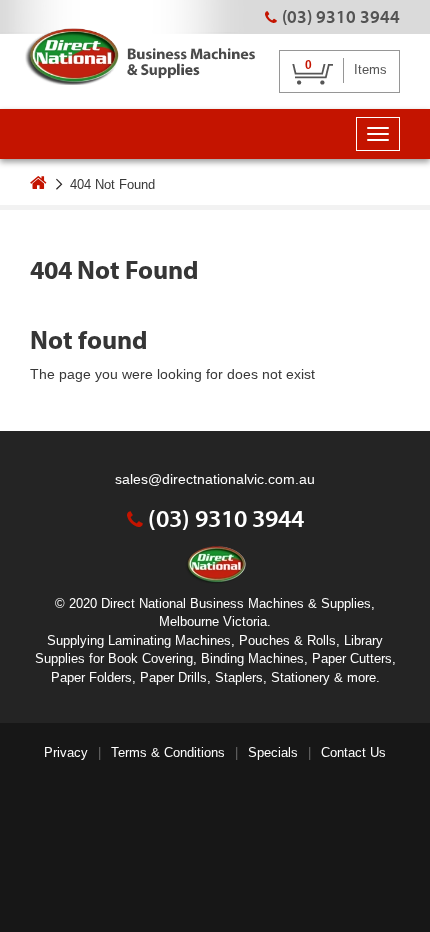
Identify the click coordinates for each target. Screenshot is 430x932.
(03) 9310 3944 (341, 16)
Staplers (239, 677)
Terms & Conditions (168, 752)
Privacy (66, 752)
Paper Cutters (352, 658)
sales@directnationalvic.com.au (215, 479)
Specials (273, 752)
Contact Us (353, 752)
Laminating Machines (169, 640)
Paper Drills (173, 677)
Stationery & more (323, 677)
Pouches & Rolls (287, 640)
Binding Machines (252, 658)
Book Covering (150, 658)
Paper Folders (91, 677)
